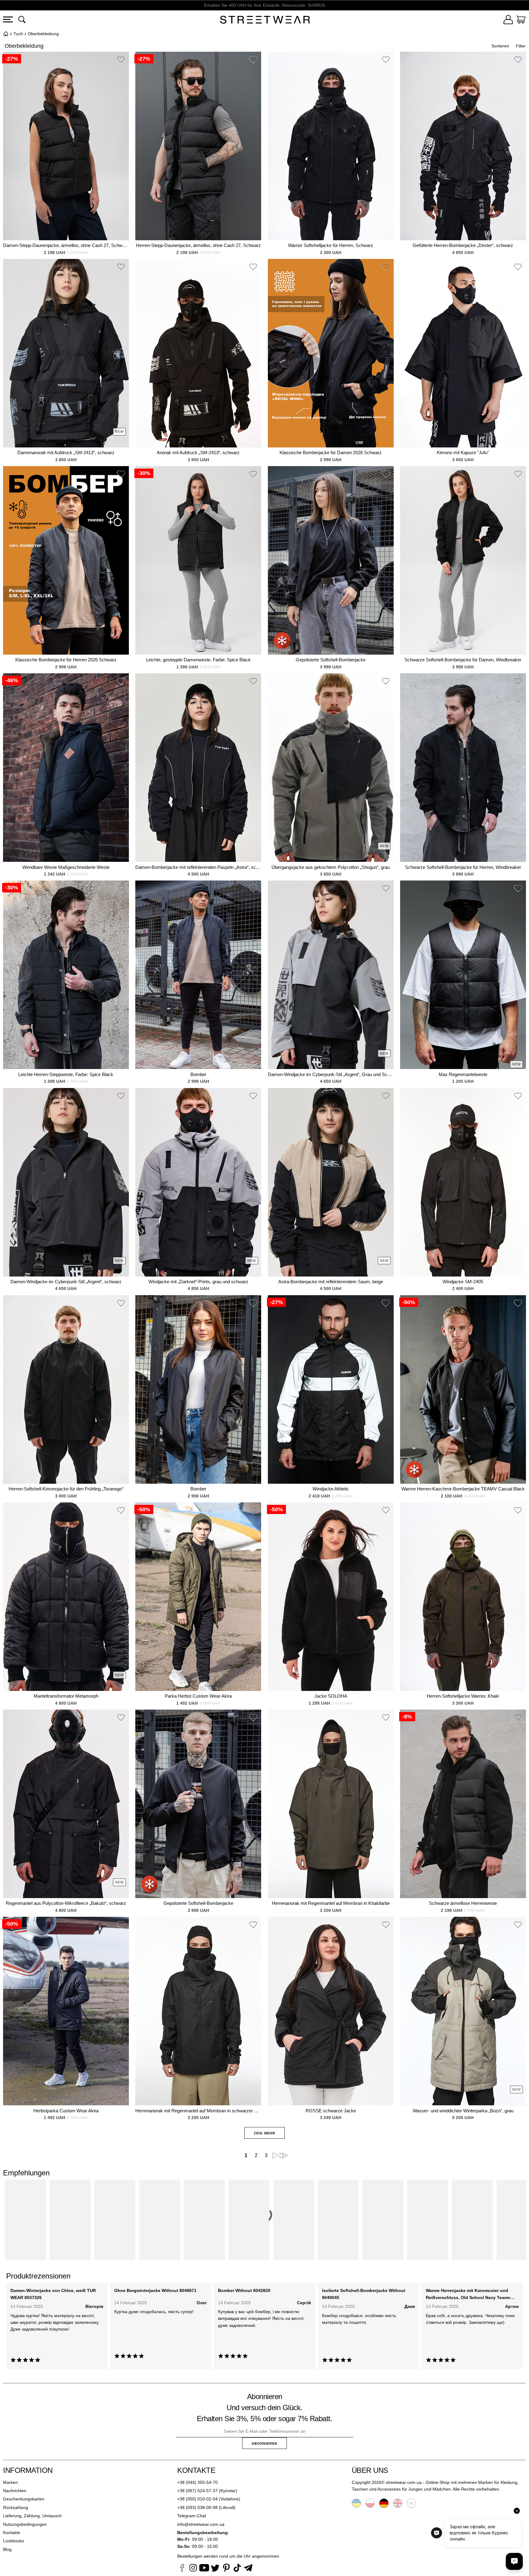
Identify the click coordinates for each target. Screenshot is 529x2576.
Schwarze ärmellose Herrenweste (463, 1903)
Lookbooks (14, 2541)
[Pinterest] (226, 2569)
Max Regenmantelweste (463, 1074)
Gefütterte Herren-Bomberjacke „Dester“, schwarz (463, 245)
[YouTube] (204, 2569)
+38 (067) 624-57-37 (197, 2491)
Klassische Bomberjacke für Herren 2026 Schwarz (66, 660)
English (398, 2503)
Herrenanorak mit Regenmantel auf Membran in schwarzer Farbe (198, 2111)
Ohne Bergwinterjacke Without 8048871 (155, 2290)
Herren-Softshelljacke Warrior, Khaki (463, 1696)
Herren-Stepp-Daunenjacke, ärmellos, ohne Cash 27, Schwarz (198, 245)
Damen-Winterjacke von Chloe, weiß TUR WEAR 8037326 (53, 2294)
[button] (121, 61)
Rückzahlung (16, 2507)
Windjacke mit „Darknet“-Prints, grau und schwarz (198, 1282)
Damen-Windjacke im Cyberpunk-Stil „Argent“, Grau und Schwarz (331, 1074)
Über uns (370, 2470)
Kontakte (12, 2533)
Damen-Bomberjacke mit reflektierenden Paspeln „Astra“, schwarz (198, 867)
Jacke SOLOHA (331, 1696)
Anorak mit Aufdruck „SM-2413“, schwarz (198, 452)
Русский (411, 2503)
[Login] (508, 21)
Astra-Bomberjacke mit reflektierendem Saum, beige (331, 1282)
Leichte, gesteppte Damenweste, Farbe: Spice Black (198, 660)
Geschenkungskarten (24, 2499)
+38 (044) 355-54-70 (197, 2482)
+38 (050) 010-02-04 (197, 2499)
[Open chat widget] (514, 2561)
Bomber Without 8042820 (244, 2290)
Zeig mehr (264, 2133)
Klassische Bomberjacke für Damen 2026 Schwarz (331, 452)
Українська (356, 2503)
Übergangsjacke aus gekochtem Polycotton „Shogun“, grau (331, 867)
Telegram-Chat (192, 2516)
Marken (10, 2482)
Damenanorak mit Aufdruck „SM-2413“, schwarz (66, 452)
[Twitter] (215, 2569)
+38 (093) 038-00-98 (197, 2507)
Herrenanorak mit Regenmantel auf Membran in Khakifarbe (331, 1903)
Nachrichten (15, 2491)
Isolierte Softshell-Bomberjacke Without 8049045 (364, 2294)
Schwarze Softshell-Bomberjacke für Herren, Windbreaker (463, 867)
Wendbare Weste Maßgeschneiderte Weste (66, 867)
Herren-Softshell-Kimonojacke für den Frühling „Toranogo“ (66, 1489)
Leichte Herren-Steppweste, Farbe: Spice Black (66, 1074)
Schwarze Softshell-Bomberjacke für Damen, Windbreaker (463, 660)
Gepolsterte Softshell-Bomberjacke (331, 660)
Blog (7, 2549)
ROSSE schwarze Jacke (331, 2111)
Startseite (6, 34)
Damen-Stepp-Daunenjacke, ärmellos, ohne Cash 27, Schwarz (66, 245)
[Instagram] (193, 2569)
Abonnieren (264, 2443)
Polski (370, 2503)
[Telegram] (248, 2569)
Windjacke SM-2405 (463, 1282)
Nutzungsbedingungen (25, 2524)
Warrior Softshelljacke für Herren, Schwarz (331, 245)
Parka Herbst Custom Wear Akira (198, 1696)
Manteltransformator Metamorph (66, 1696)
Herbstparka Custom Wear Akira (66, 2111)
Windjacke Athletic (331, 1489)
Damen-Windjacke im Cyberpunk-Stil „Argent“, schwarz (66, 1282)
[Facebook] (182, 2569)
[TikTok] (237, 2569)
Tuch (18, 34)
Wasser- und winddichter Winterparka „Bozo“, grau (463, 2111)
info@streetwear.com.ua (201, 2524)
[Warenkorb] (521, 21)
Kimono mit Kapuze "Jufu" (463, 452)
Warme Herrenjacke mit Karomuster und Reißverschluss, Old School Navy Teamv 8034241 (468, 2294)
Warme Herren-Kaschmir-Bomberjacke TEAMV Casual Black (463, 1489)
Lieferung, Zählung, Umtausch (32, 2516)
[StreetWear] (265, 21)
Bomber (198, 1074)
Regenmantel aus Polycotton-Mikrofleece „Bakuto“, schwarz (66, 1903)
